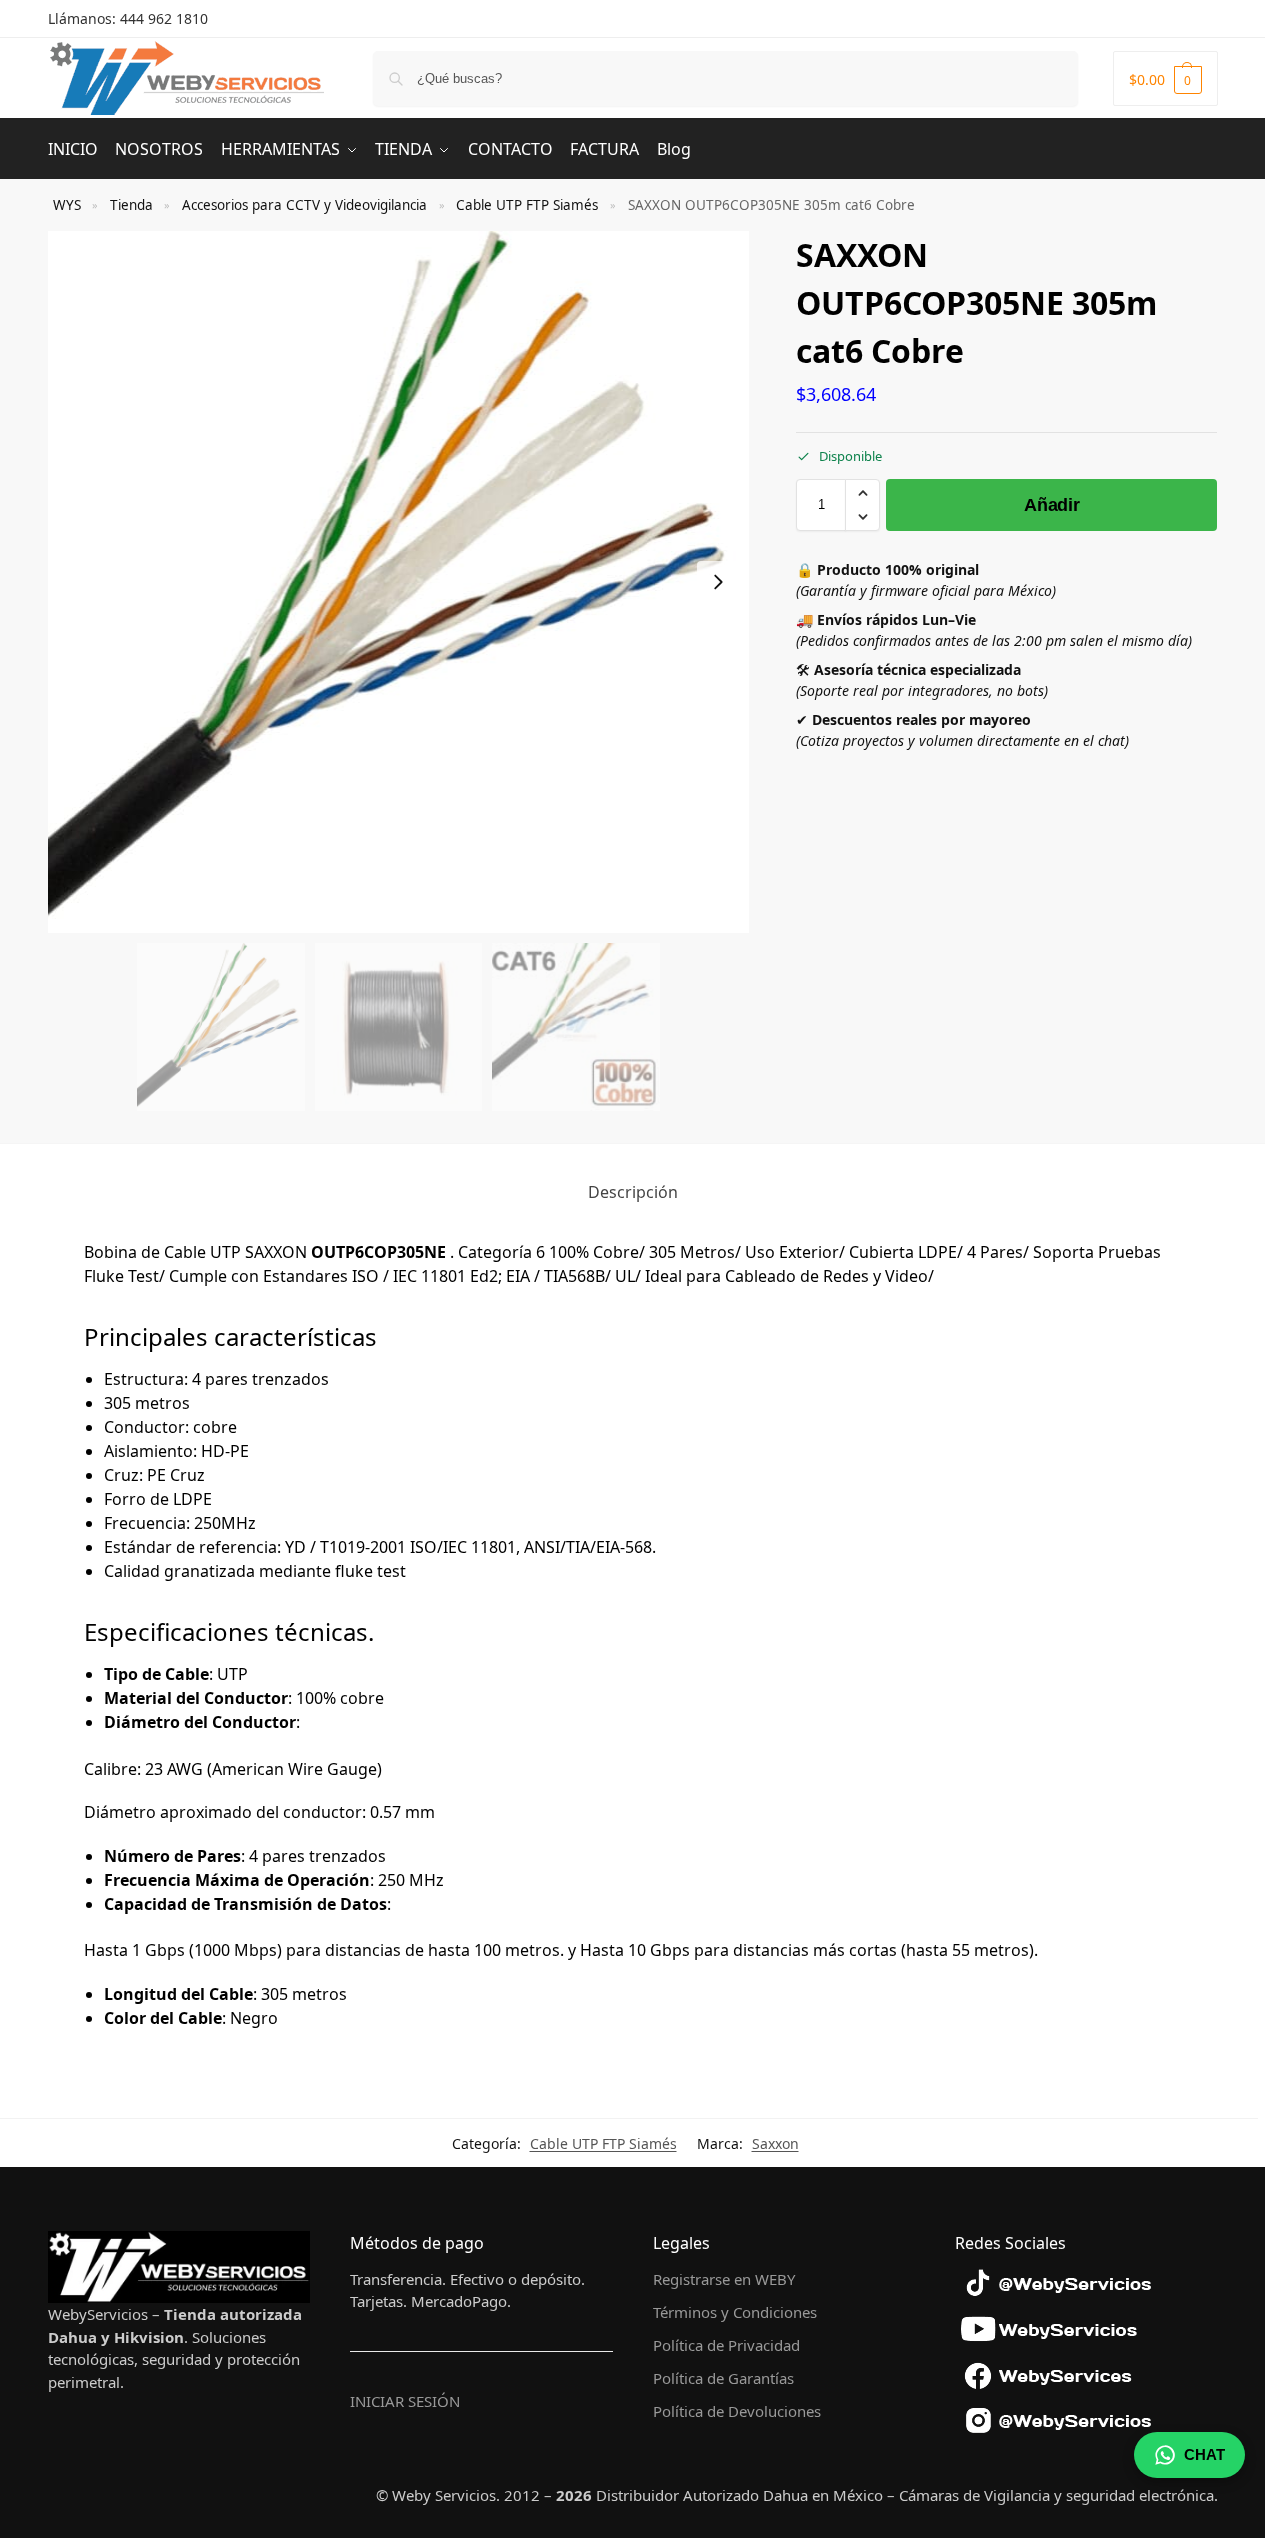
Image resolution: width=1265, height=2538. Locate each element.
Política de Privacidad (726, 2345)
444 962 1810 (164, 18)
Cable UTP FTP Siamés (527, 205)
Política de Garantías (723, 2378)
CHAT (1204, 2454)
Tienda (131, 205)
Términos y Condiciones (735, 2312)
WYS (67, 205)
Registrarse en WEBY (724, 2279)
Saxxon (775, 2143)
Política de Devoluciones (737, 2411)
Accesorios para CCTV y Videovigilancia (304, 205)
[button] (1165, 78)
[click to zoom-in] (399, 582)
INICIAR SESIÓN (405, 2401)
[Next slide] (718, 582)
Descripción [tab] (633, 1192)
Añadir (1051, 505)
